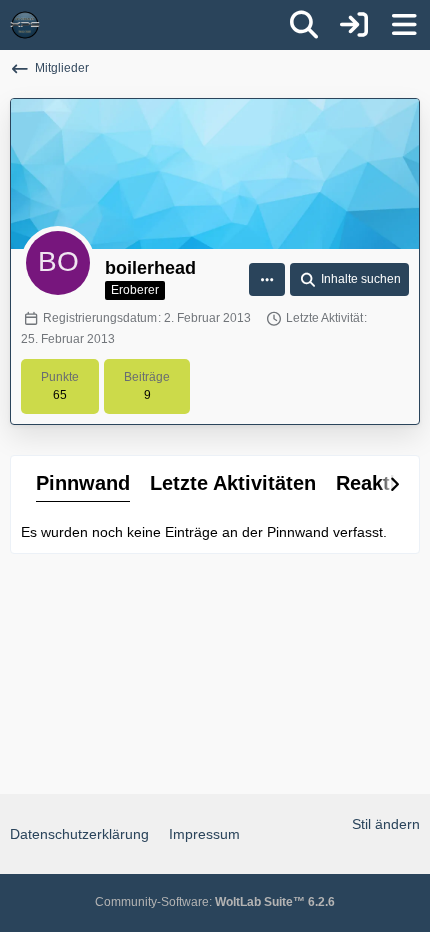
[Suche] (304, 25)
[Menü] (404, 25)
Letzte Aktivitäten (233, 483)
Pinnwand (83, 483)
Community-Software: (215, 902)
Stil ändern (386, 824)
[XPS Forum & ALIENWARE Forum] (25, 25)
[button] (267, 280)
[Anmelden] (354, 25)
